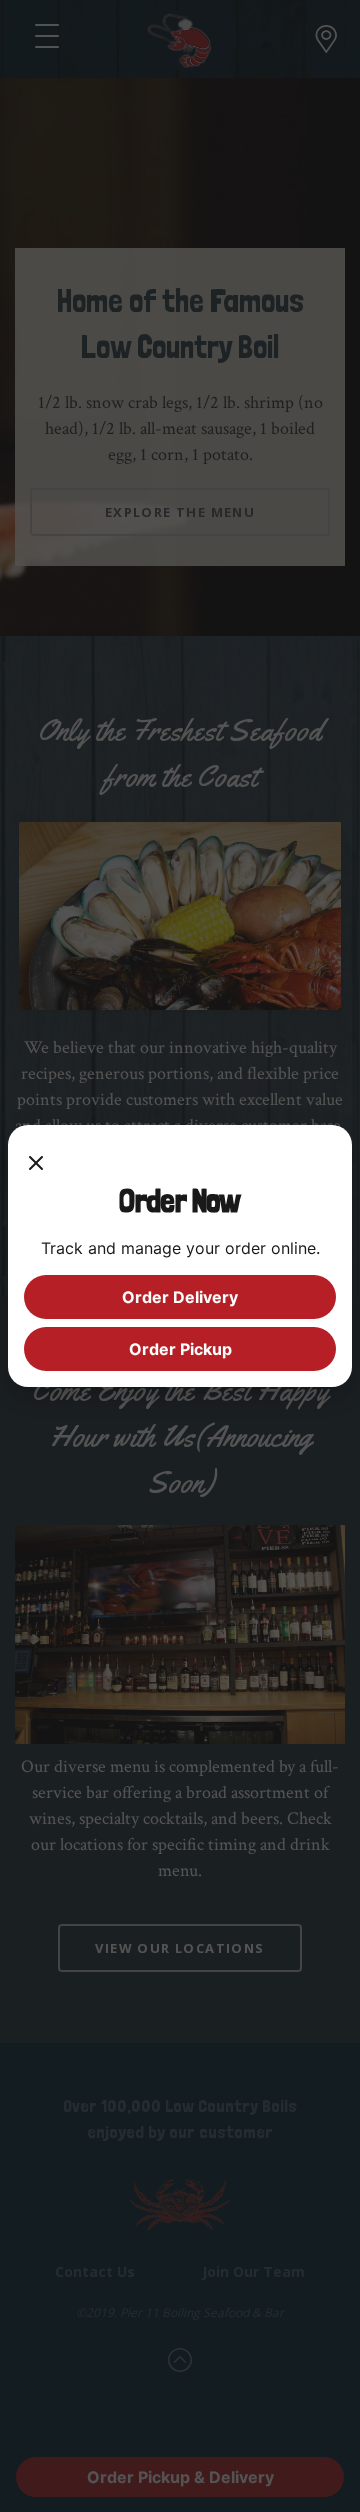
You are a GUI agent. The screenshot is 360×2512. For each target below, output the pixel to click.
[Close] (36, 1161)
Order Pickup (180, 1349)
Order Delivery (180, 1297)
